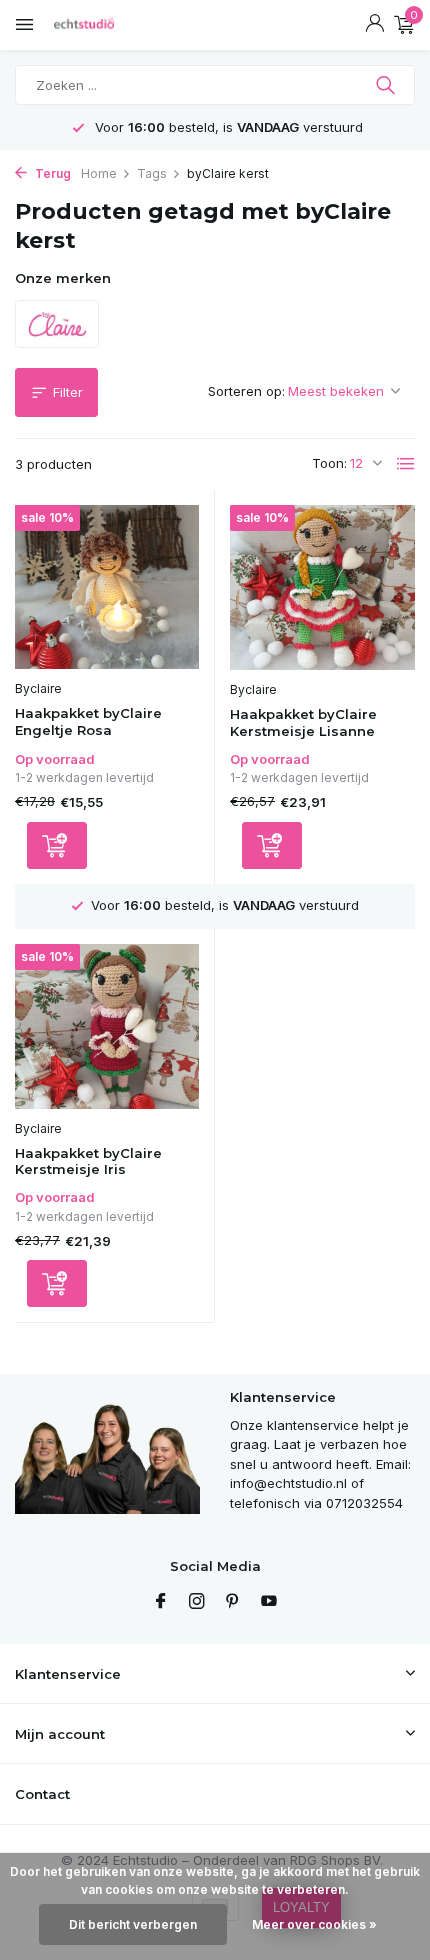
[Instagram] (197, 1602)
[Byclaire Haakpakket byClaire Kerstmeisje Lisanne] (322, 588)
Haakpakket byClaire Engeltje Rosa (88, 721)
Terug (51, 173)
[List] (406, 464)
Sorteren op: (246, 391)
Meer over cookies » (314, 1924)
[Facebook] (161, 1602)
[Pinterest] (233, 1602)
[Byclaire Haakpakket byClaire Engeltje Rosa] (107, 587)
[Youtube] (269, 1602)
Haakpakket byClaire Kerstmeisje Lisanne (303, 722)
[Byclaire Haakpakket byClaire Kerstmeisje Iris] (107, 1026)
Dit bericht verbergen (133, 1924)
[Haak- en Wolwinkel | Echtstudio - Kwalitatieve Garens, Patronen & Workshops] (105, 25)
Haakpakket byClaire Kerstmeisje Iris (88, 1161)
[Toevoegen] (57, 845)
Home (99, 173)
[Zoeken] (387, 85)
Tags (152, 173)
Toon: (329, 463)
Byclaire (38, 688)
